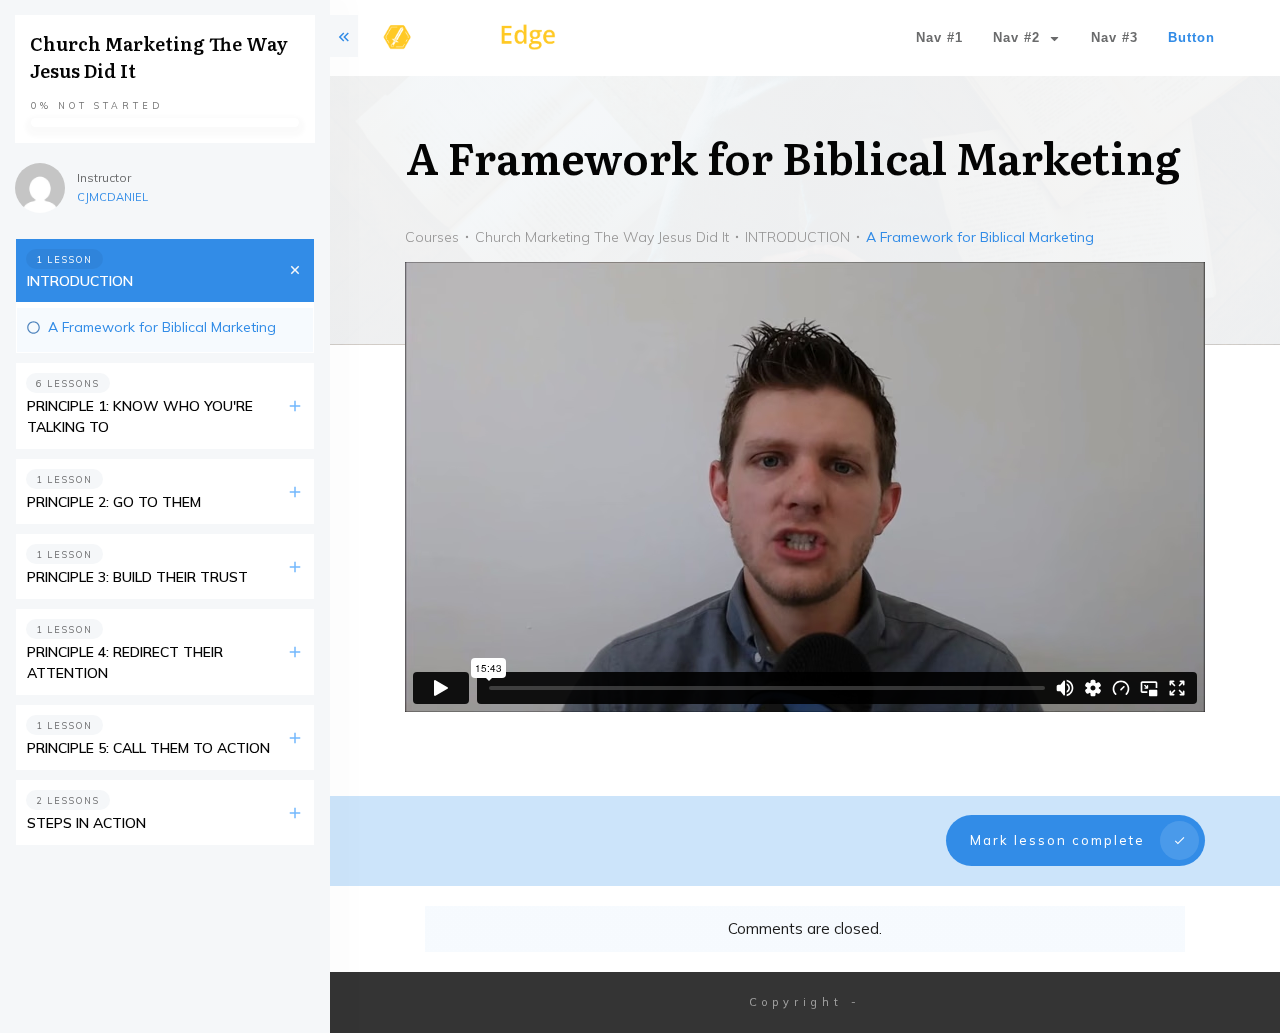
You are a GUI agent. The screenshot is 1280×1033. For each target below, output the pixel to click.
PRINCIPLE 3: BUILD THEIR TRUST (137, 577)
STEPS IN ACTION (86, 823)
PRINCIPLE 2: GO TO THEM (114, 502)
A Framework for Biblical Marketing (162, 327)
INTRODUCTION (80, 281)
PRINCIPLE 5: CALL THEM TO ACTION (148, 748)
